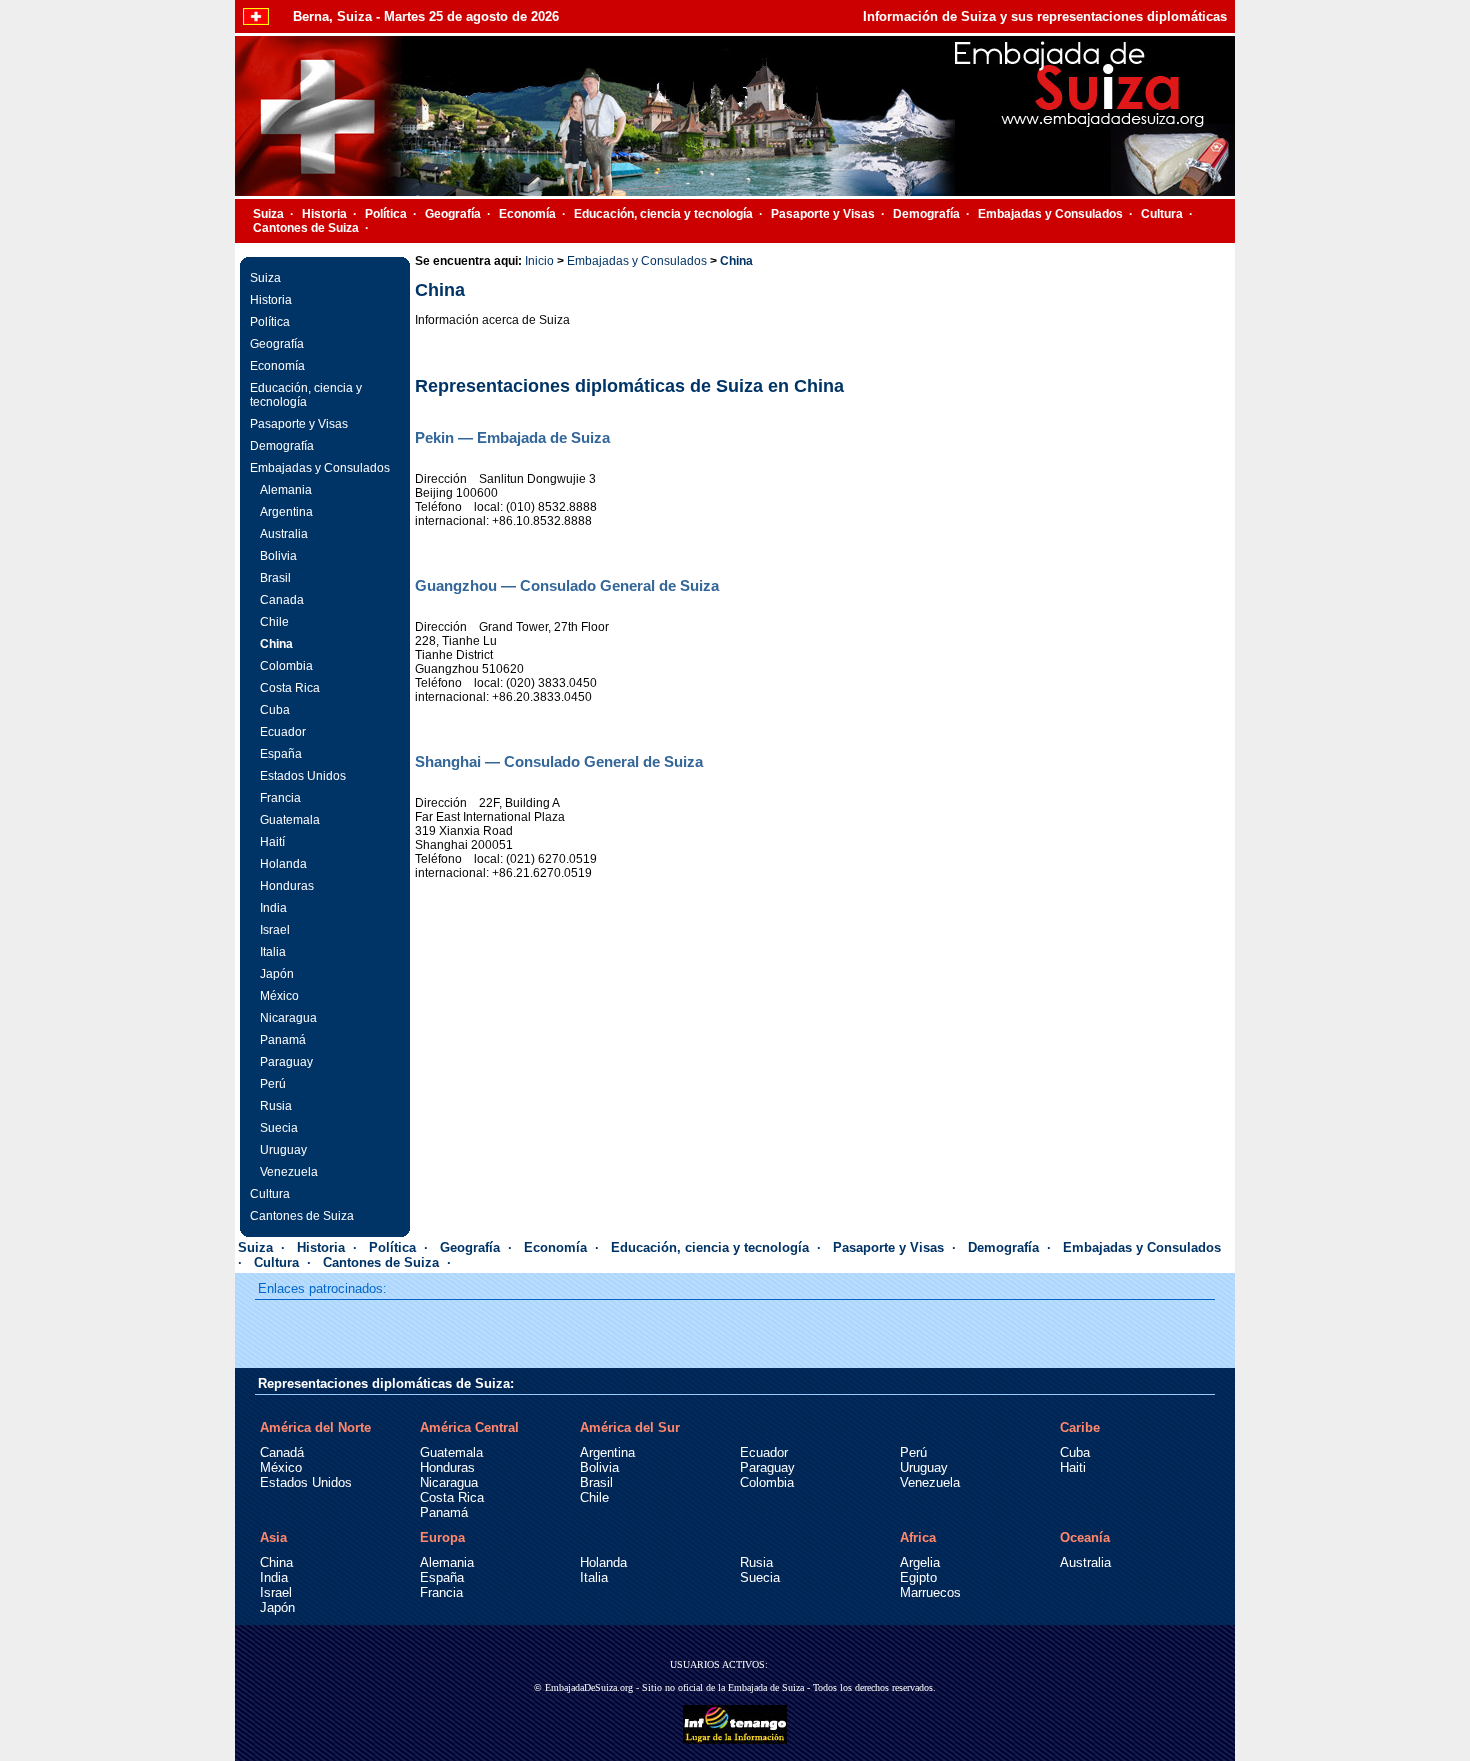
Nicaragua (288, 1018)
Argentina (286, 512)
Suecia (279, 1128)
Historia (324, 214)
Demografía (926, 214)
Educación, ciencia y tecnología (663, 214)
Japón (277, 974)
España (281, 754)
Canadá (282, 1452)
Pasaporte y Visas (823, 214)
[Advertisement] (1080, 683)
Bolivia (278, 556)
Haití (272, 842)
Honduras (287, 886)
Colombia (286, 666)
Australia (284, 534)
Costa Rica (290, 688)
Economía (527, 214)
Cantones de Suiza (306, 228)
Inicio (539, 261)
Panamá (283, 1040)
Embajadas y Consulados (1050, 214)
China (276, 644)
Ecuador (283, 732)
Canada (282, 600)
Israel (275, 930)
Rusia (276, 1106)
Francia (280, 798)
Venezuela (289, 1172)
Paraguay (286, 1062)
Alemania (286, 490)
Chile (274, 622)
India (273, 908)
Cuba (275, 710)
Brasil (275, 578)
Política (386, 214)
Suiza (268, 214)
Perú (273, 1084)
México (279, 996)
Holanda (283, 864)
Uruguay (283, 1150)
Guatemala (290, 820)
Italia (273, 952)
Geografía (453, 214)
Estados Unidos (303, 776)
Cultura (1162, 214)
